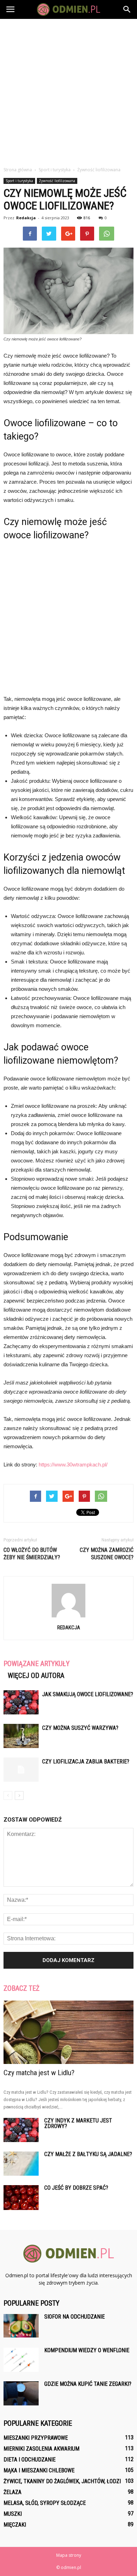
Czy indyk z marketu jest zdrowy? (78, 2123)
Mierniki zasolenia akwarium (41, 2449)
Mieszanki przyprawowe (36, 2438)
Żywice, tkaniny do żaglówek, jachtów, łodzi (62, 2481)
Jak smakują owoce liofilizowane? (88, 1694)
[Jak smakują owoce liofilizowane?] (21, 1702)
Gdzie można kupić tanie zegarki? (88, 2384)
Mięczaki (15, 2525)
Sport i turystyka (19, 181)
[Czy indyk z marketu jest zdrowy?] (21, 2130)
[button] (127, 9)
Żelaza (12, 2492)
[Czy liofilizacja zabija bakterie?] (21, 1770)
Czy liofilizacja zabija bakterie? (86, 1762)
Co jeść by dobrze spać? (76, 2188)
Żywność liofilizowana (57, 181)
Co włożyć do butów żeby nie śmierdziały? (32, 1554)
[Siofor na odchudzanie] (21, 2326)
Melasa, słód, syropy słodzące (45, 2503)
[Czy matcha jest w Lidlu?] (68, 2032)
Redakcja (26, 218)
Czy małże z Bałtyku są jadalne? (88, 2154)
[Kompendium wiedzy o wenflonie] (21, 2360)
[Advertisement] (68, 91)
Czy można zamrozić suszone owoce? (107, 1554)
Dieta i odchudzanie (30, 2460)
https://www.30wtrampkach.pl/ (73, 1465)
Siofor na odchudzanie (74, 2317)
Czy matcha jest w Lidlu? (39, 2073)
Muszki (13, 2514)
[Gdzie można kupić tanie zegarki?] (21, 2393)
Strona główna (18, 170)
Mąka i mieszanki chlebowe (39, 2470)
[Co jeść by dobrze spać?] (21, 2198)
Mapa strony (69, 2555)
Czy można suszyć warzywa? (80, 1728)
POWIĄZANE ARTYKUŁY (37, 1664)
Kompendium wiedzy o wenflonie (87, 2350)
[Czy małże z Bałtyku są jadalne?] (21, 2164)
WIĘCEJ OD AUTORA (36, 1676)
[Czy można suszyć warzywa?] (21, 1736)
